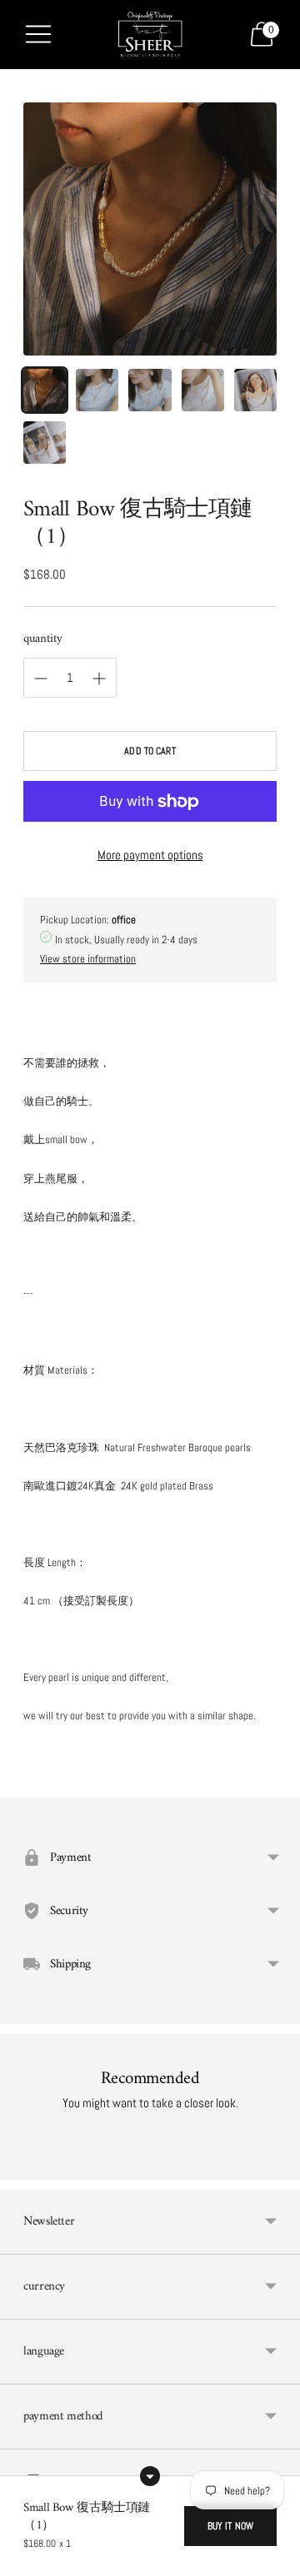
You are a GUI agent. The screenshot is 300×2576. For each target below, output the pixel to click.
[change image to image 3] (150, 390)
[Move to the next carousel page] (277, 2166)
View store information (88, 959)
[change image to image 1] (45, 390)
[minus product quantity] (99, 679)
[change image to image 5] (255, 390)
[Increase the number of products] (41, 679)
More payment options (150, 855)
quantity (43, 639)
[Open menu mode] (38, 34)
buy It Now (230, 2526)
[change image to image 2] (97, 390)
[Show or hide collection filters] (150, 2476)
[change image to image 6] (45, 443)
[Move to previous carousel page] (23, 2166)
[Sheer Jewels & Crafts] (150, 35)
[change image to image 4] (203, 390)
